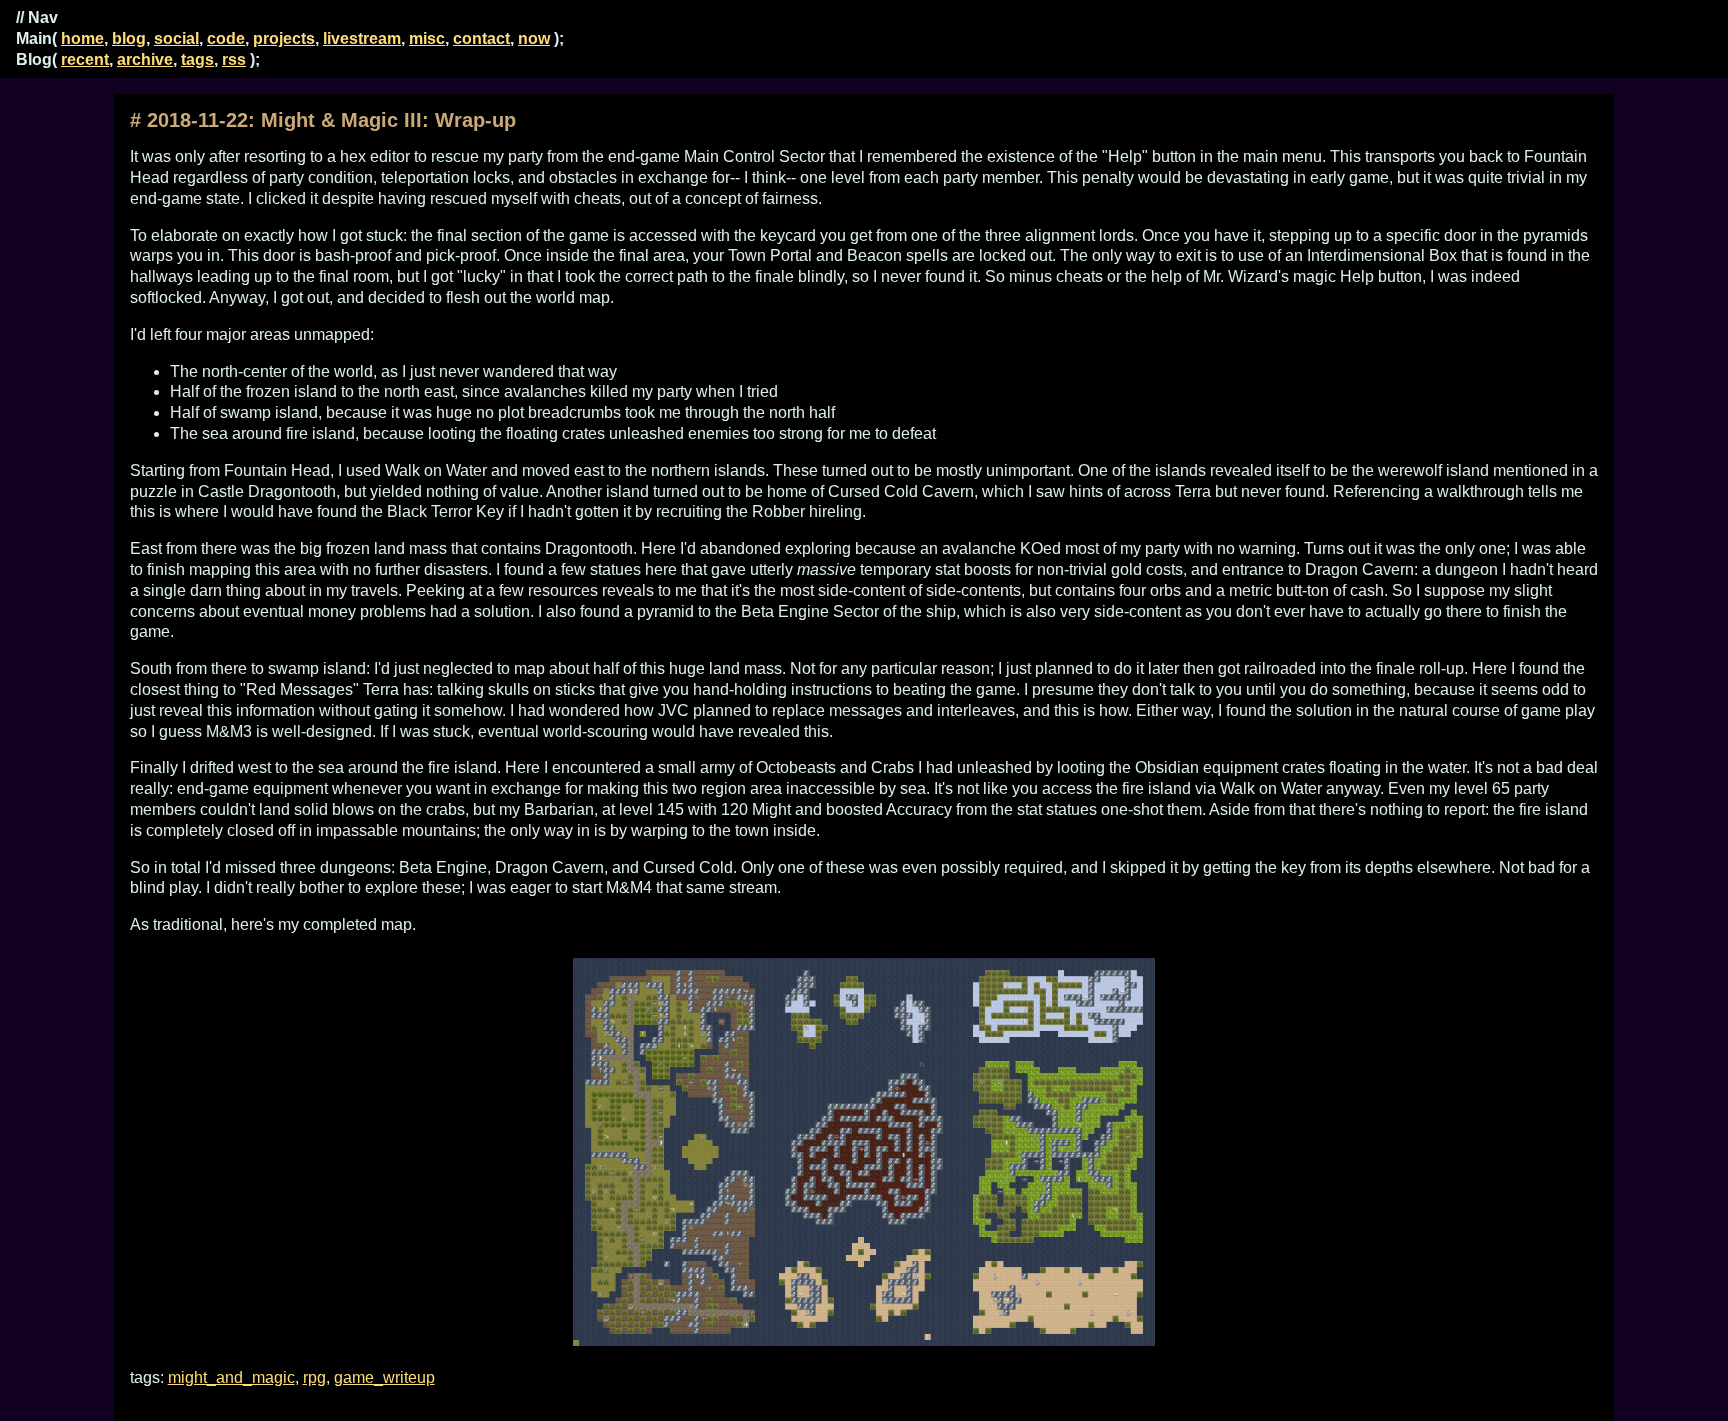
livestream (362, 38)
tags (197, 59)
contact (481, 38)
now (534, 38)
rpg (314, 1377)
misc (427, 38)
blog (129, 38)
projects (284, 38)
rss (234, 59)
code (226, 38)
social (176, 38)
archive (145, 59)
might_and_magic (231, 1377)
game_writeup (384, 1377)
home (82, 38)
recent (85, 59)
